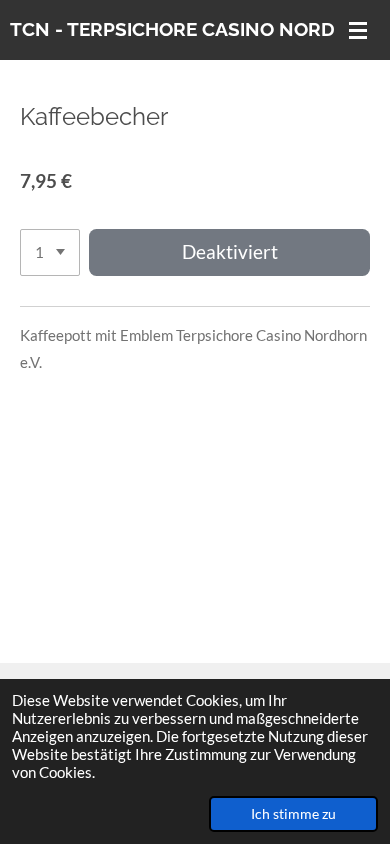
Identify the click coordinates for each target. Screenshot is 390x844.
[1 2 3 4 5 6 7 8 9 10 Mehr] (50, 252)
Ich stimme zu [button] (293, 814)
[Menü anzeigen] (358, 30)
